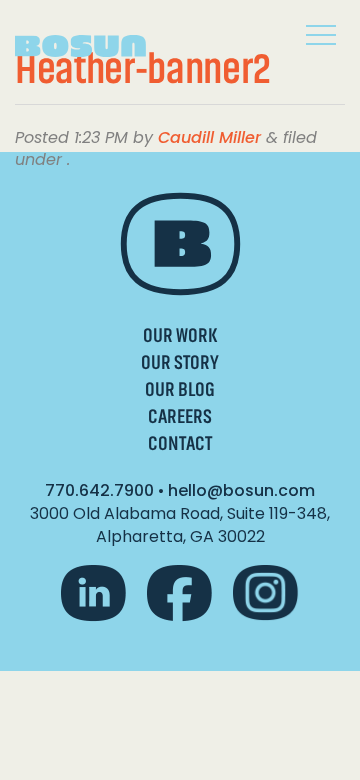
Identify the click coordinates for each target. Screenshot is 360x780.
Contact (180, 443)
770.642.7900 (99, 490)
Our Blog (180, 389)
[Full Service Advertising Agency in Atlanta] (95, 38)
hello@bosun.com (241, 490)
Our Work (180, 335)
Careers (180, 416)
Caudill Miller (209, 137)
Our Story (180, 362)
